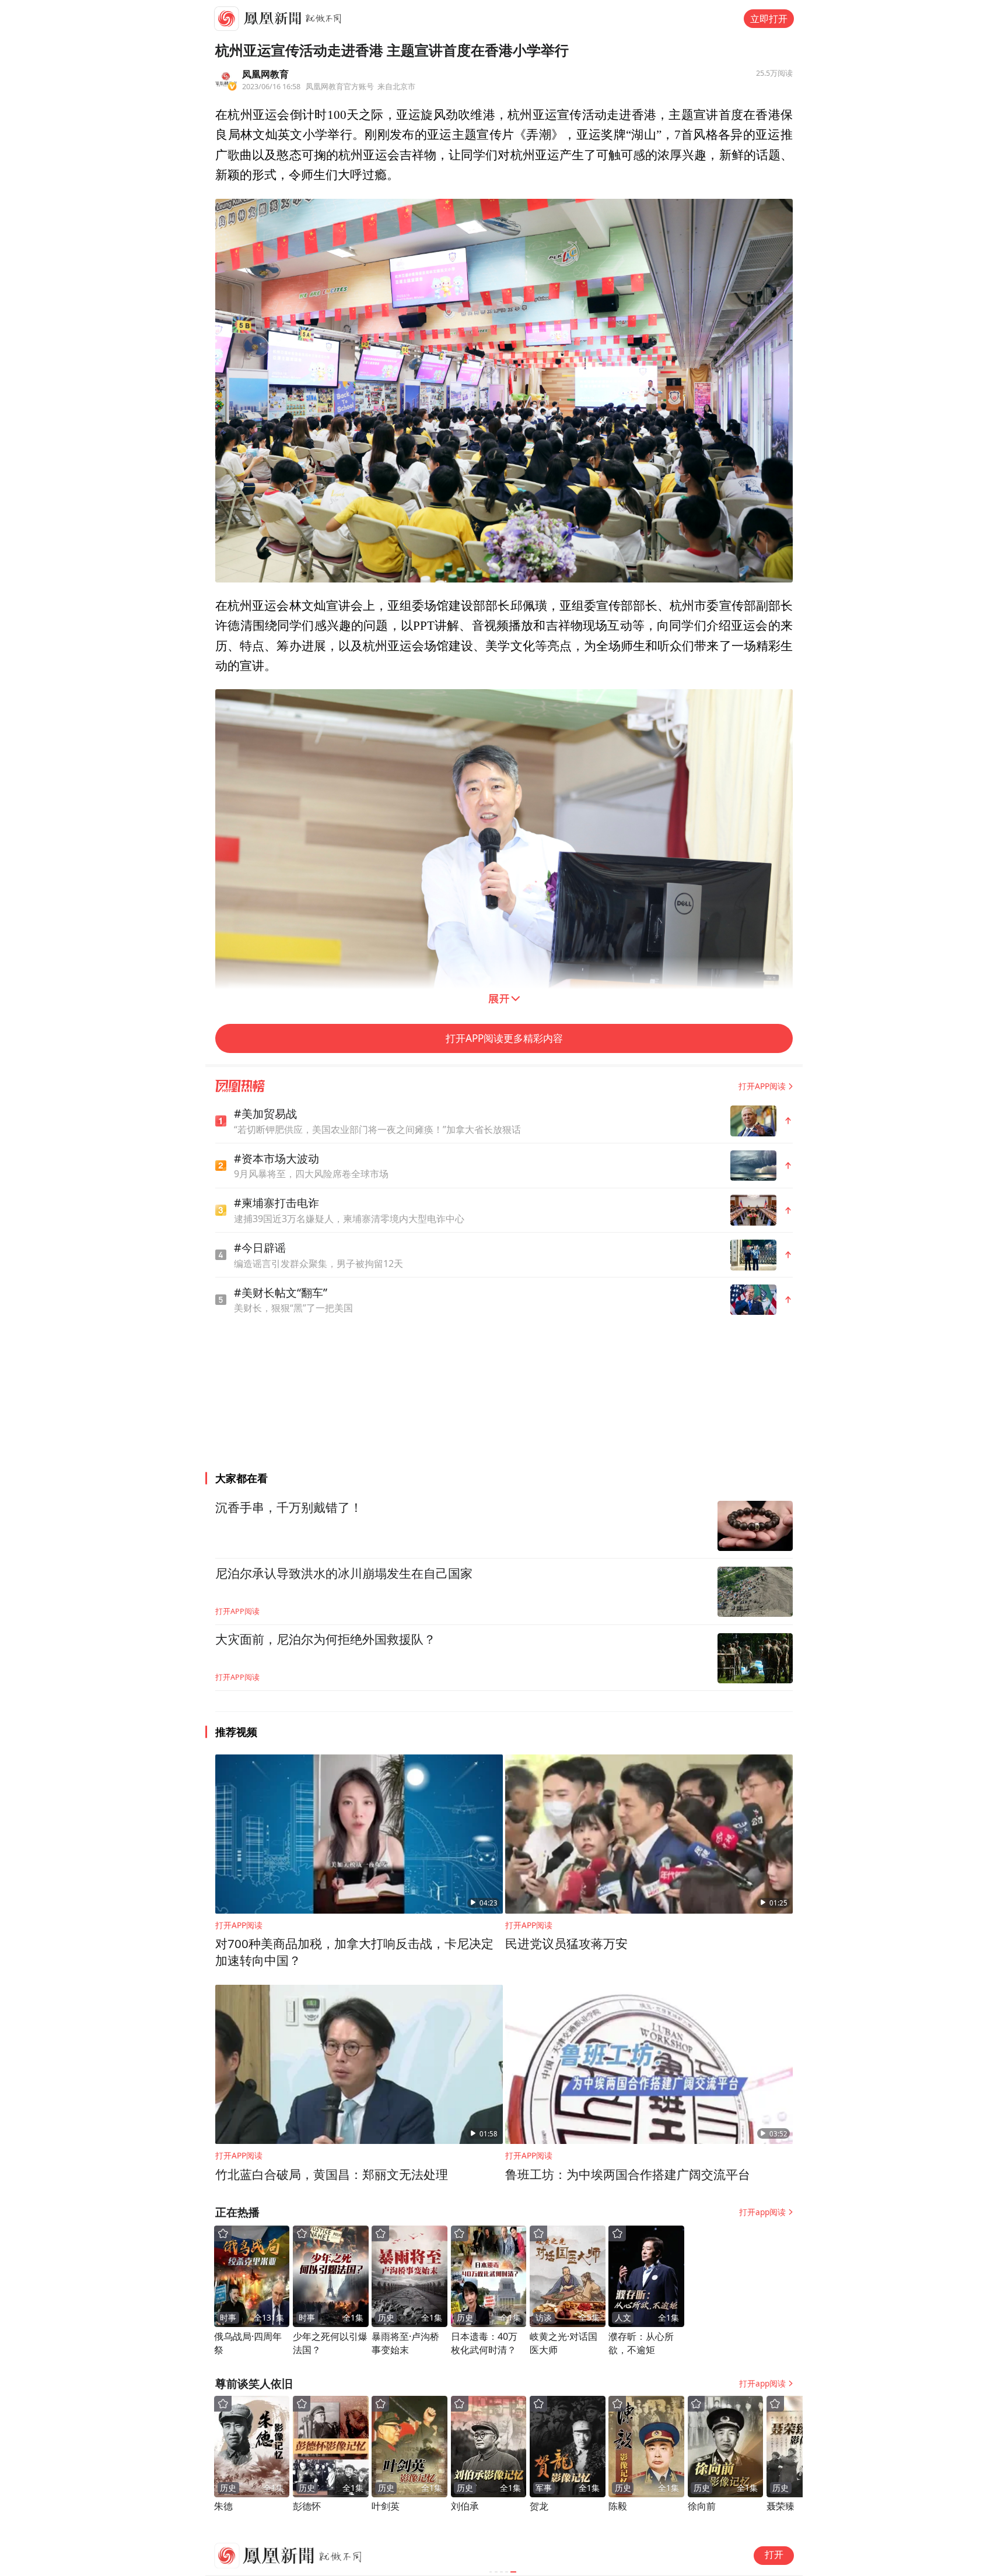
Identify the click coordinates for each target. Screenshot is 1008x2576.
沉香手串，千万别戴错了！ (289, 1508)
